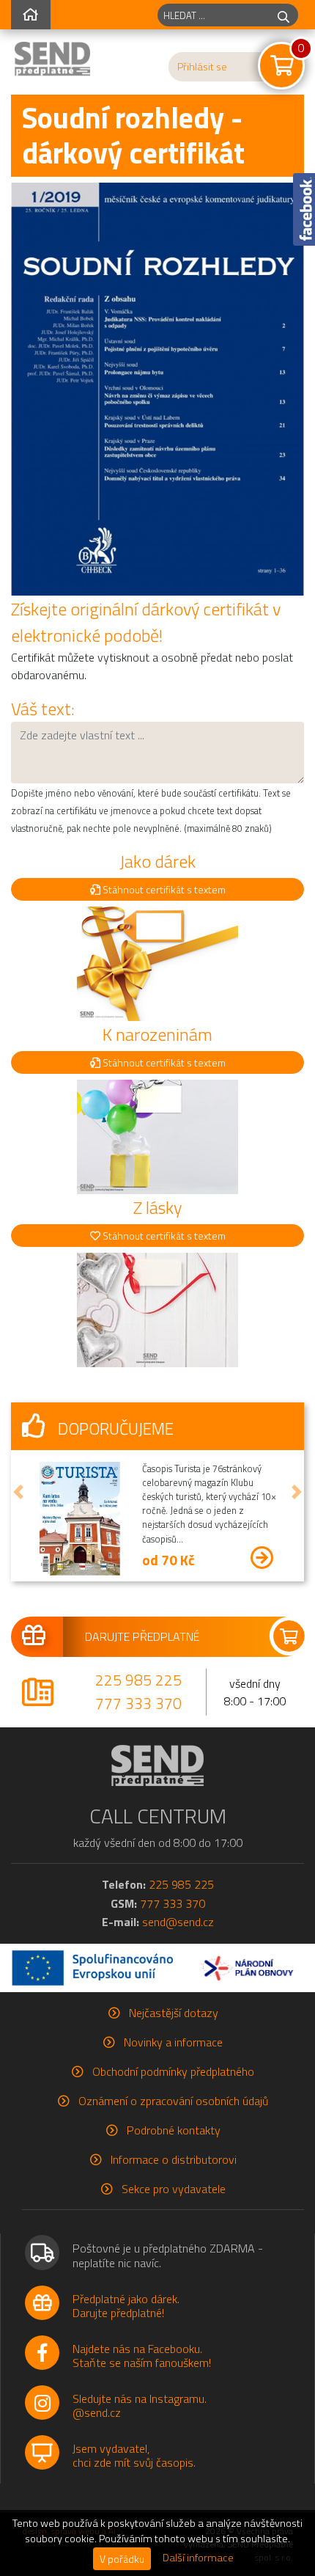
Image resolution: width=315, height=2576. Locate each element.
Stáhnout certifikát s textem (163, 889)
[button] (18, 1492)
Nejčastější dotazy (174, 2013)
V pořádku (122, 2559)
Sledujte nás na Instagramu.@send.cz (140, 2405)
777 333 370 (138, 1703)
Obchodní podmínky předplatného (173, 2071)
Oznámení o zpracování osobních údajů (173, 2101)
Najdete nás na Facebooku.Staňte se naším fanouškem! (142, 2356)
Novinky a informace (173, 2042)
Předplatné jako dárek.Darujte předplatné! (126, 2306)
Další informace (198, 2558)
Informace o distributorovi (174, 2159)
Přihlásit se (202, 67)
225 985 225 (138, 1680)
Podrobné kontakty (174, 2130)
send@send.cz (178, 1922)
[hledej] (283, 15)
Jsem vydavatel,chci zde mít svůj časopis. (134, 2455)
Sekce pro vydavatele (174, 2189)
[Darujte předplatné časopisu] (157, 1636)
